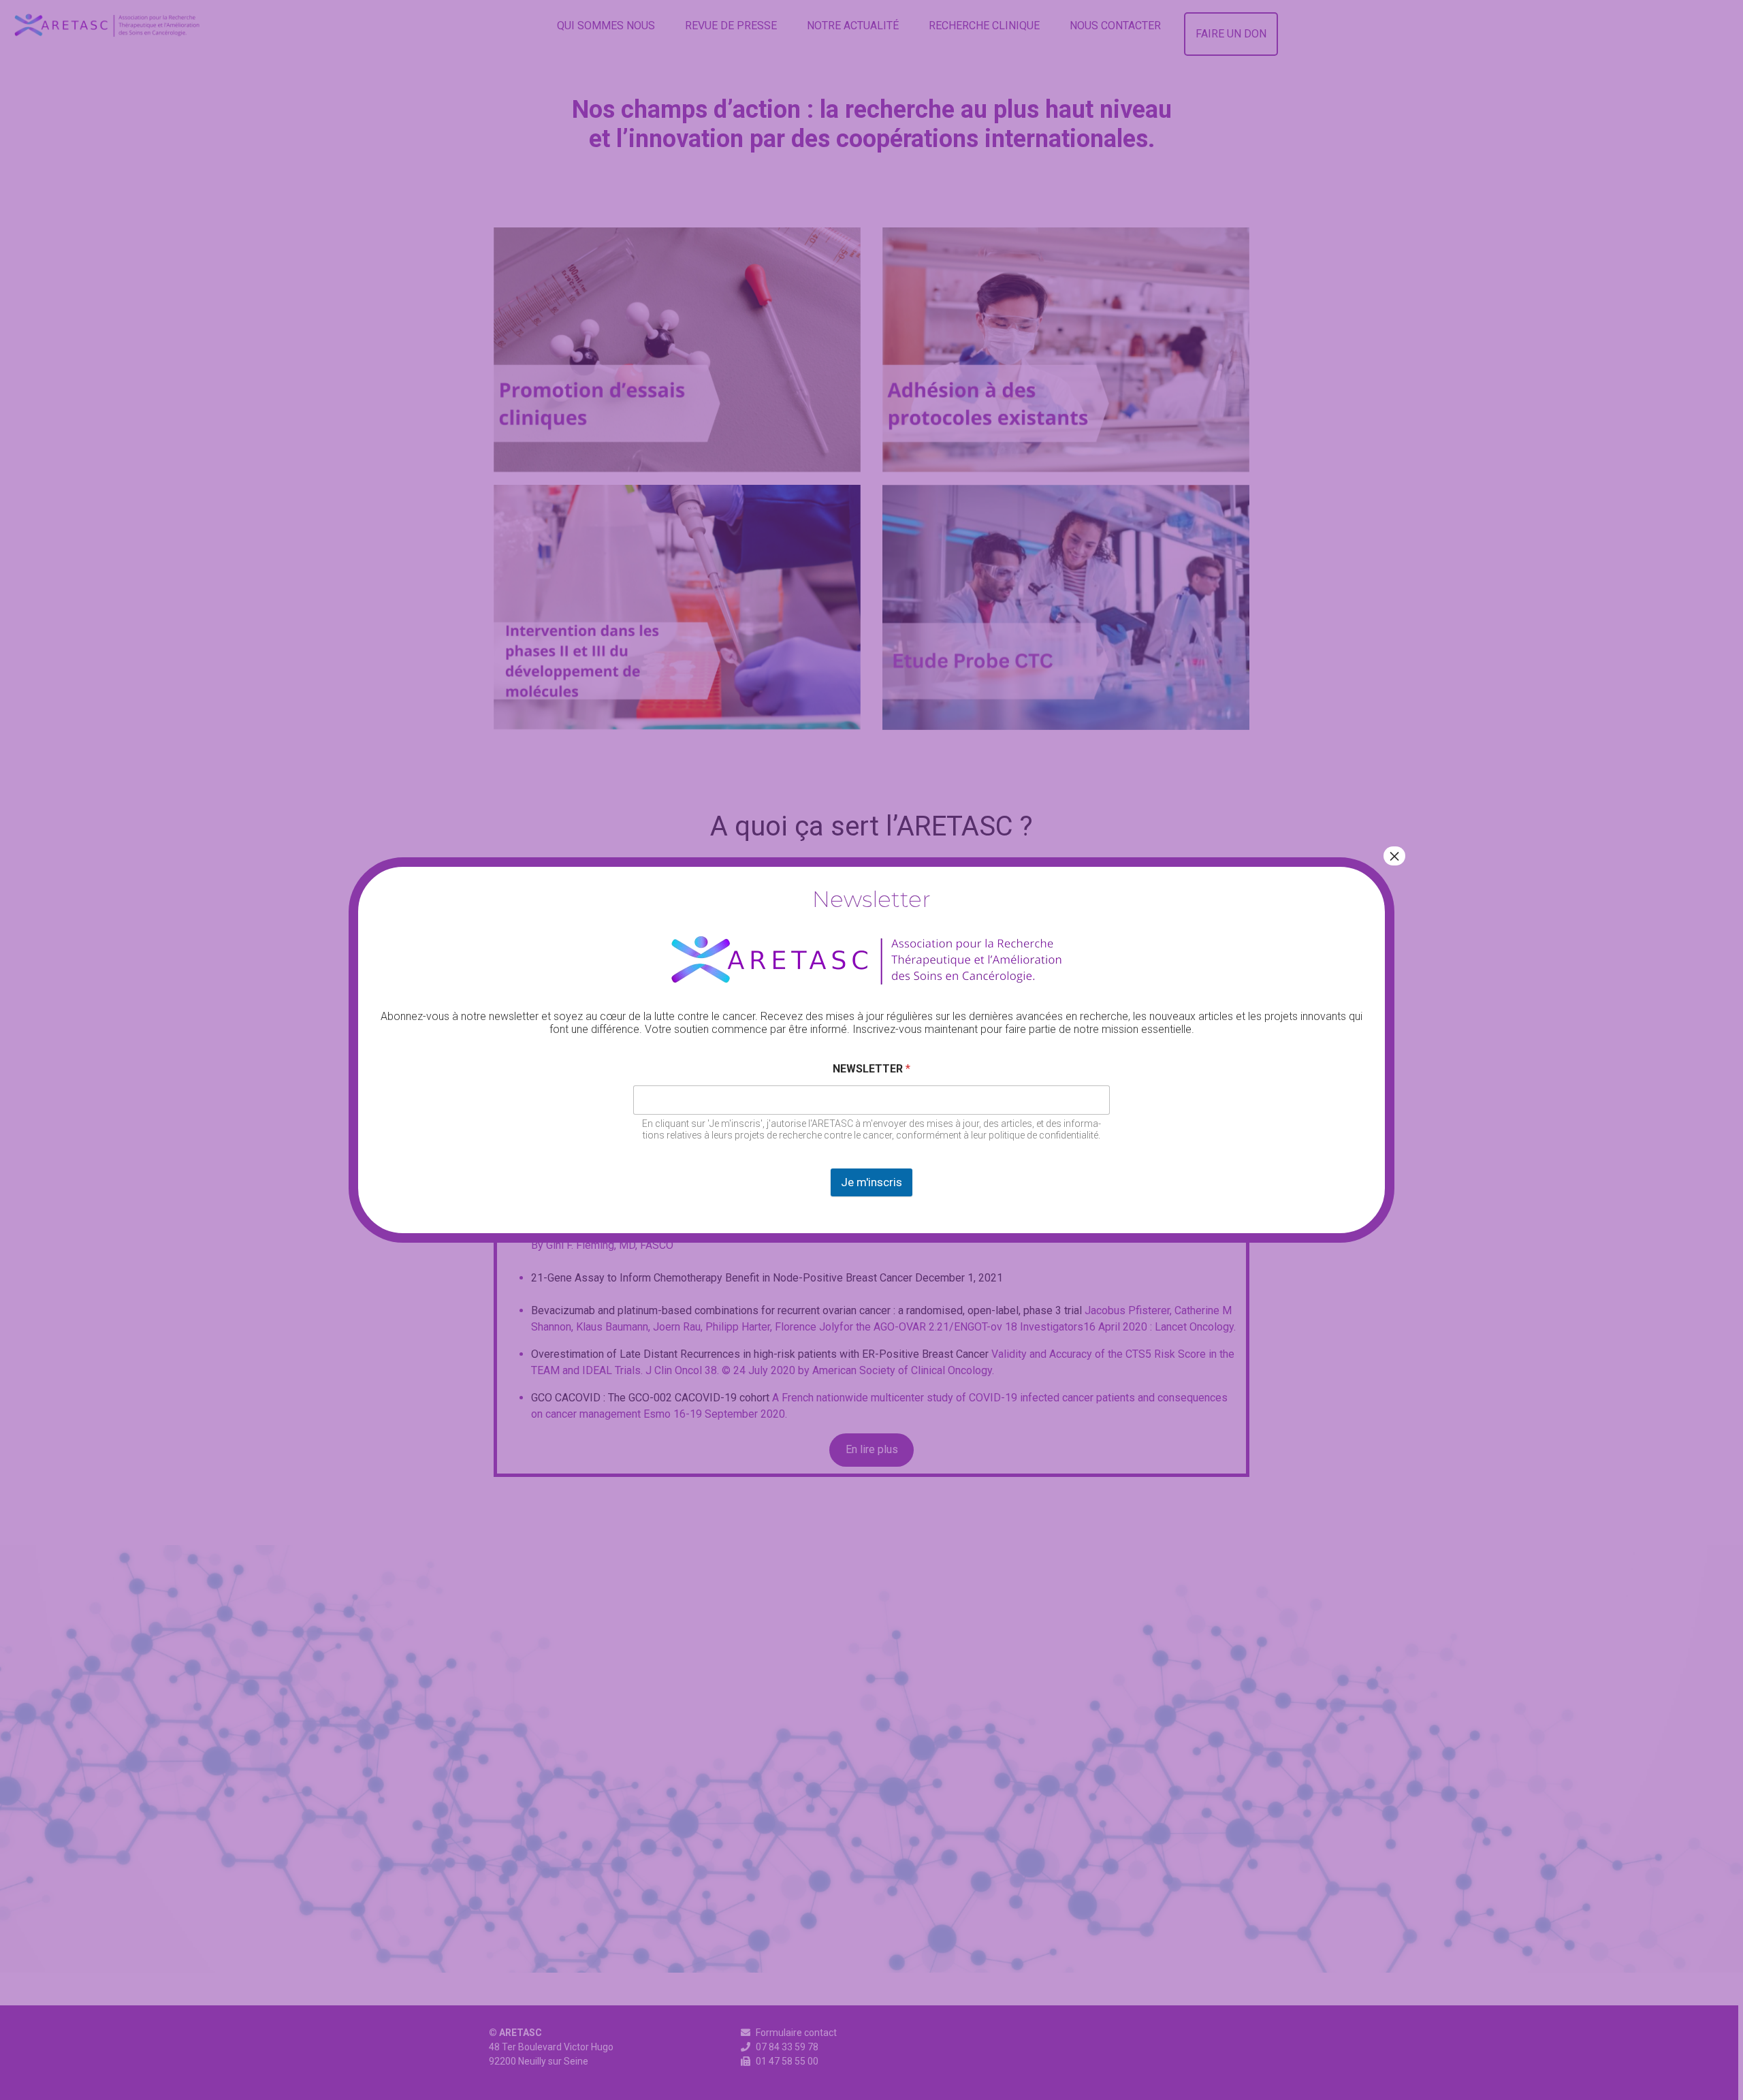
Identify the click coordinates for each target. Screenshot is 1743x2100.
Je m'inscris (871, 1182)
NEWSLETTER (871, 1069)
